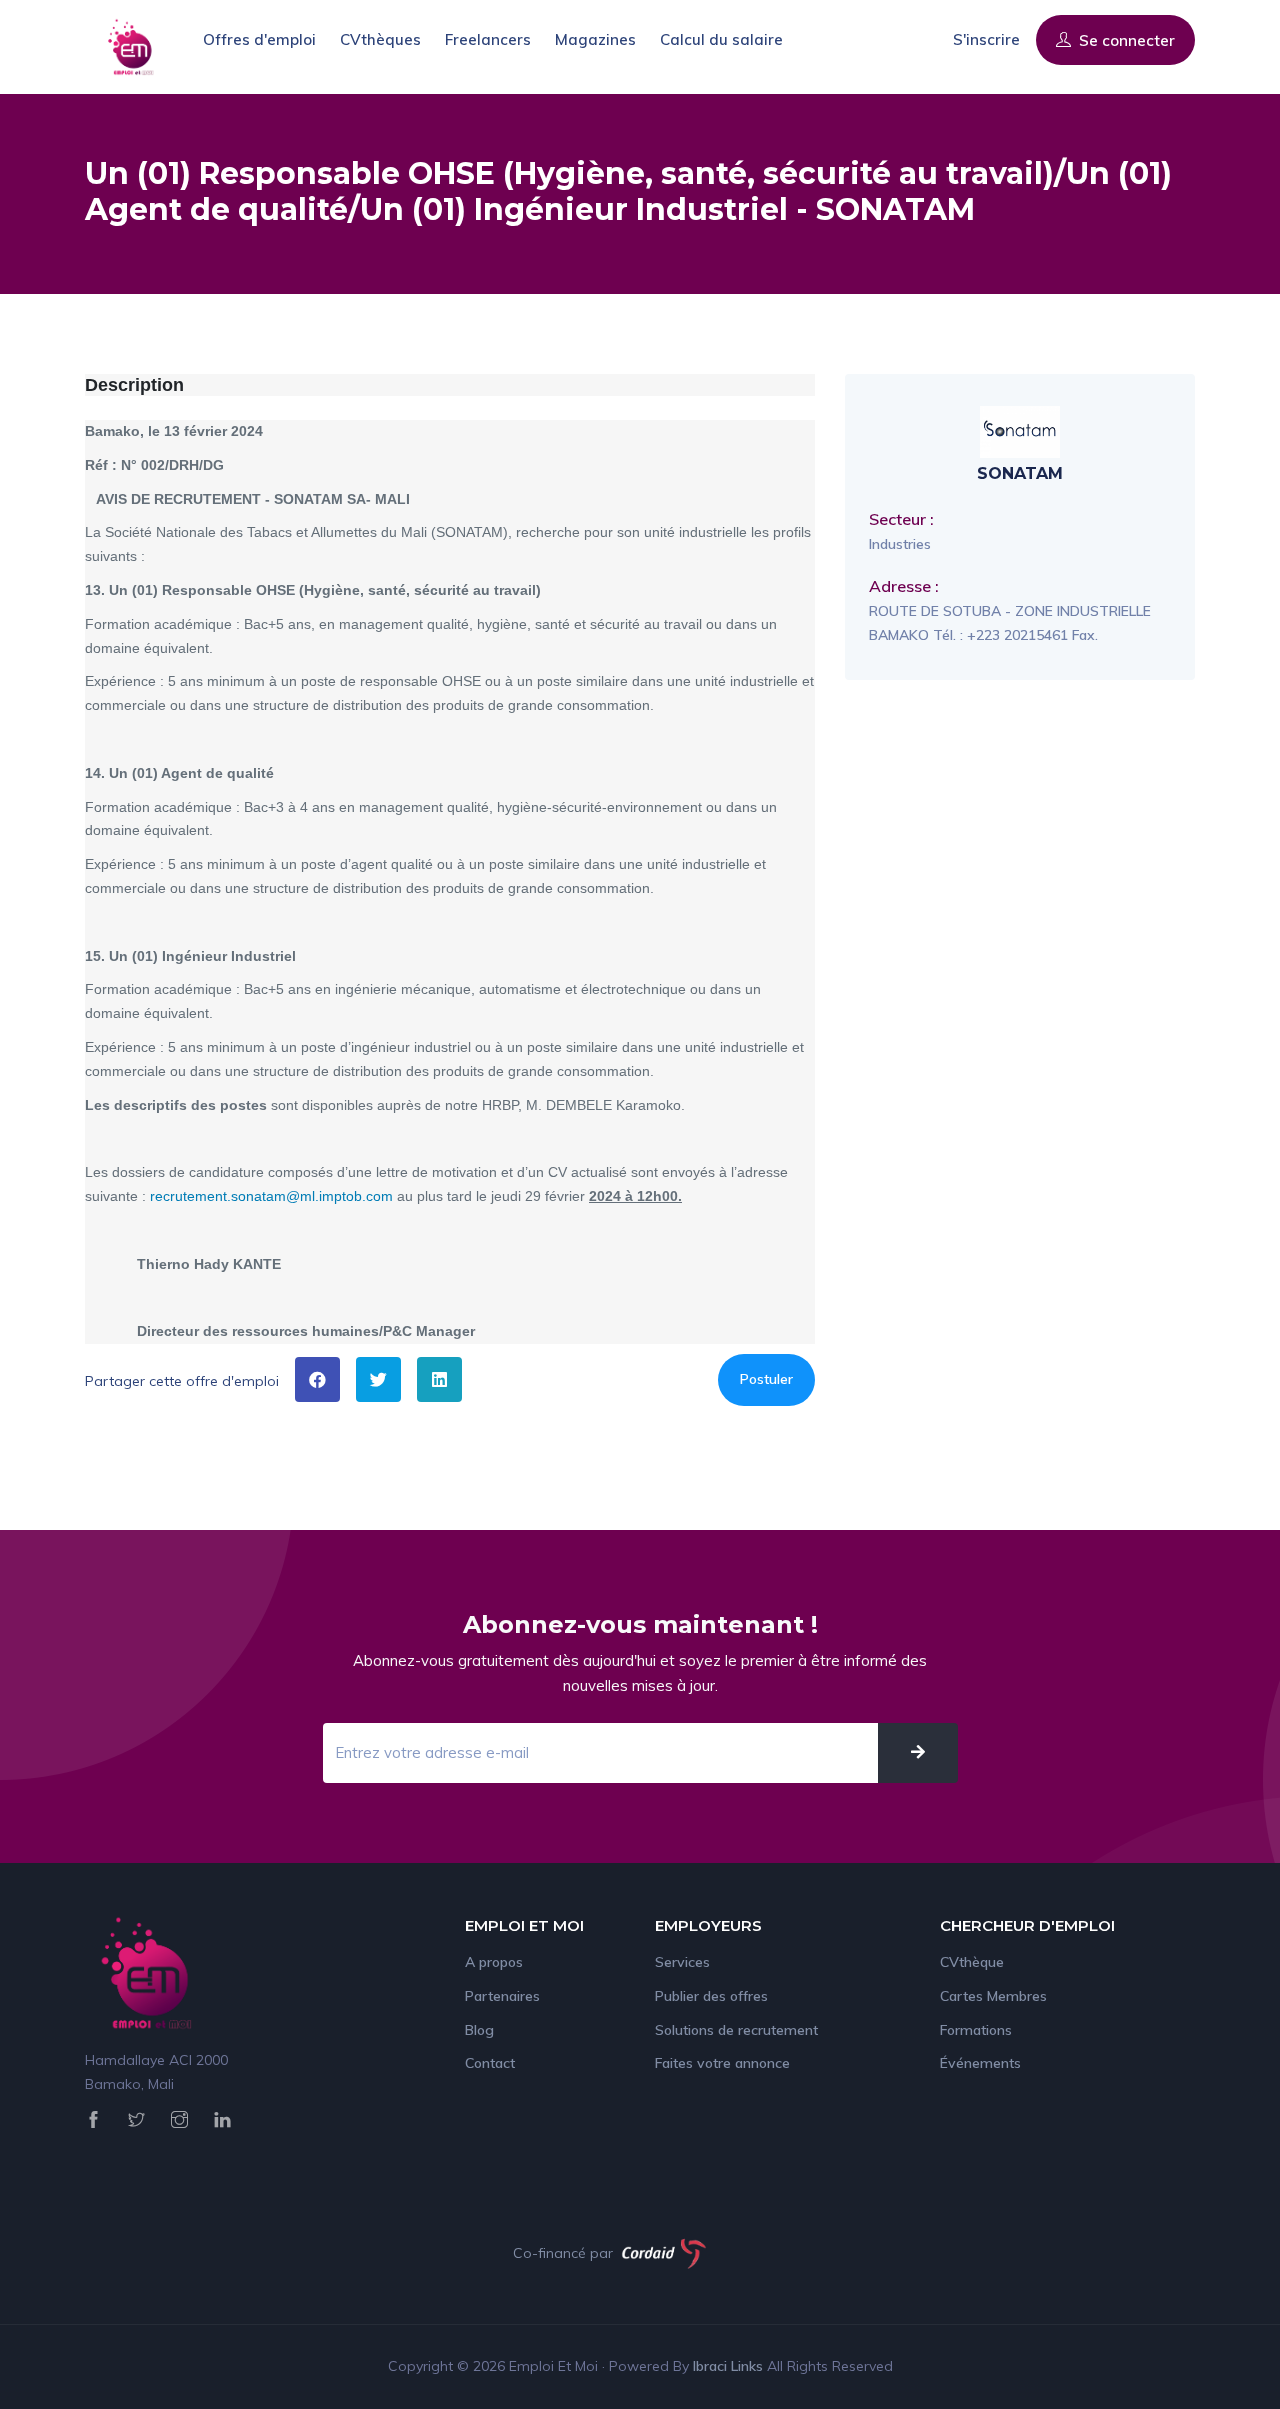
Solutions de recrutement (736, 2030)
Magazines (595, 39)
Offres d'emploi (259, 39)
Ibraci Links (730, 2366)
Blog (479, 2030)
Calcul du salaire (721, 39)
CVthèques (380, 39)
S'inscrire (986, 39)
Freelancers (488, 39)
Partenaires (502, 1996)
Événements (980, 2063)
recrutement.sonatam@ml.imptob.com (271, 1196)
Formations (976, 2030)
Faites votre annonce (722, 2063)
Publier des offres (711, 1996)
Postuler (766, 1379)
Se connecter (1125, 40)
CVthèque (972, 1962)
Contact (490, 2063)
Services (682, 1962)
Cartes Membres (993, 1996)
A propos (494, 1962)
